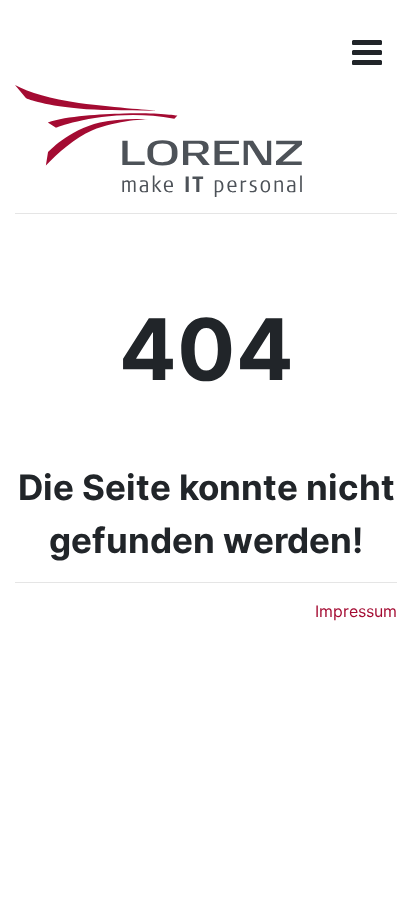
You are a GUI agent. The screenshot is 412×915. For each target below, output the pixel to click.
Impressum (356, 611)
